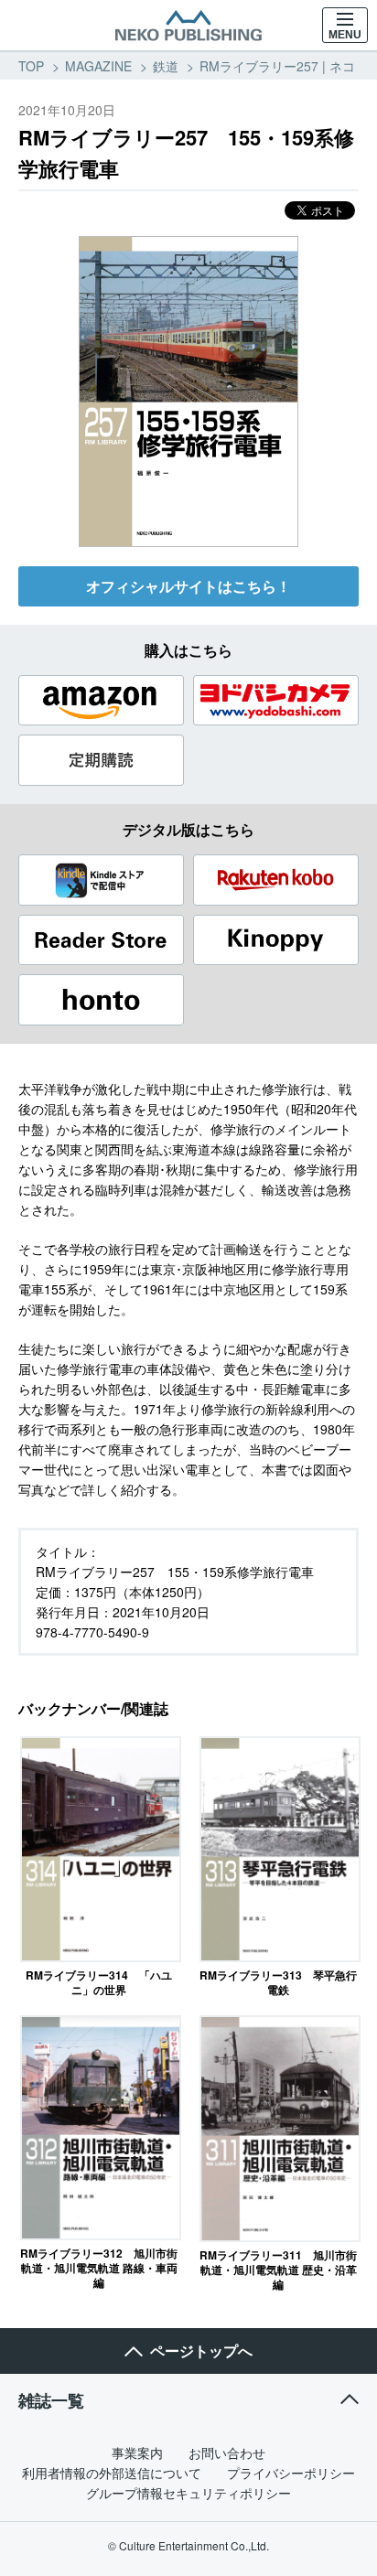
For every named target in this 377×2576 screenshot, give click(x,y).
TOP (31, 66)
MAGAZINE (98, 66)
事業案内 (137, 2453)
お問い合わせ (227, 2453)
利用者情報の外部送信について (112, 2473)
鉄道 (166, 66)
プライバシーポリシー (291, 2473)
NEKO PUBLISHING (188, 26)
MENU (345, 35)
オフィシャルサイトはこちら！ (188, 586)
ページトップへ (201, 2351)
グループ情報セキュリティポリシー (188, 2493)
